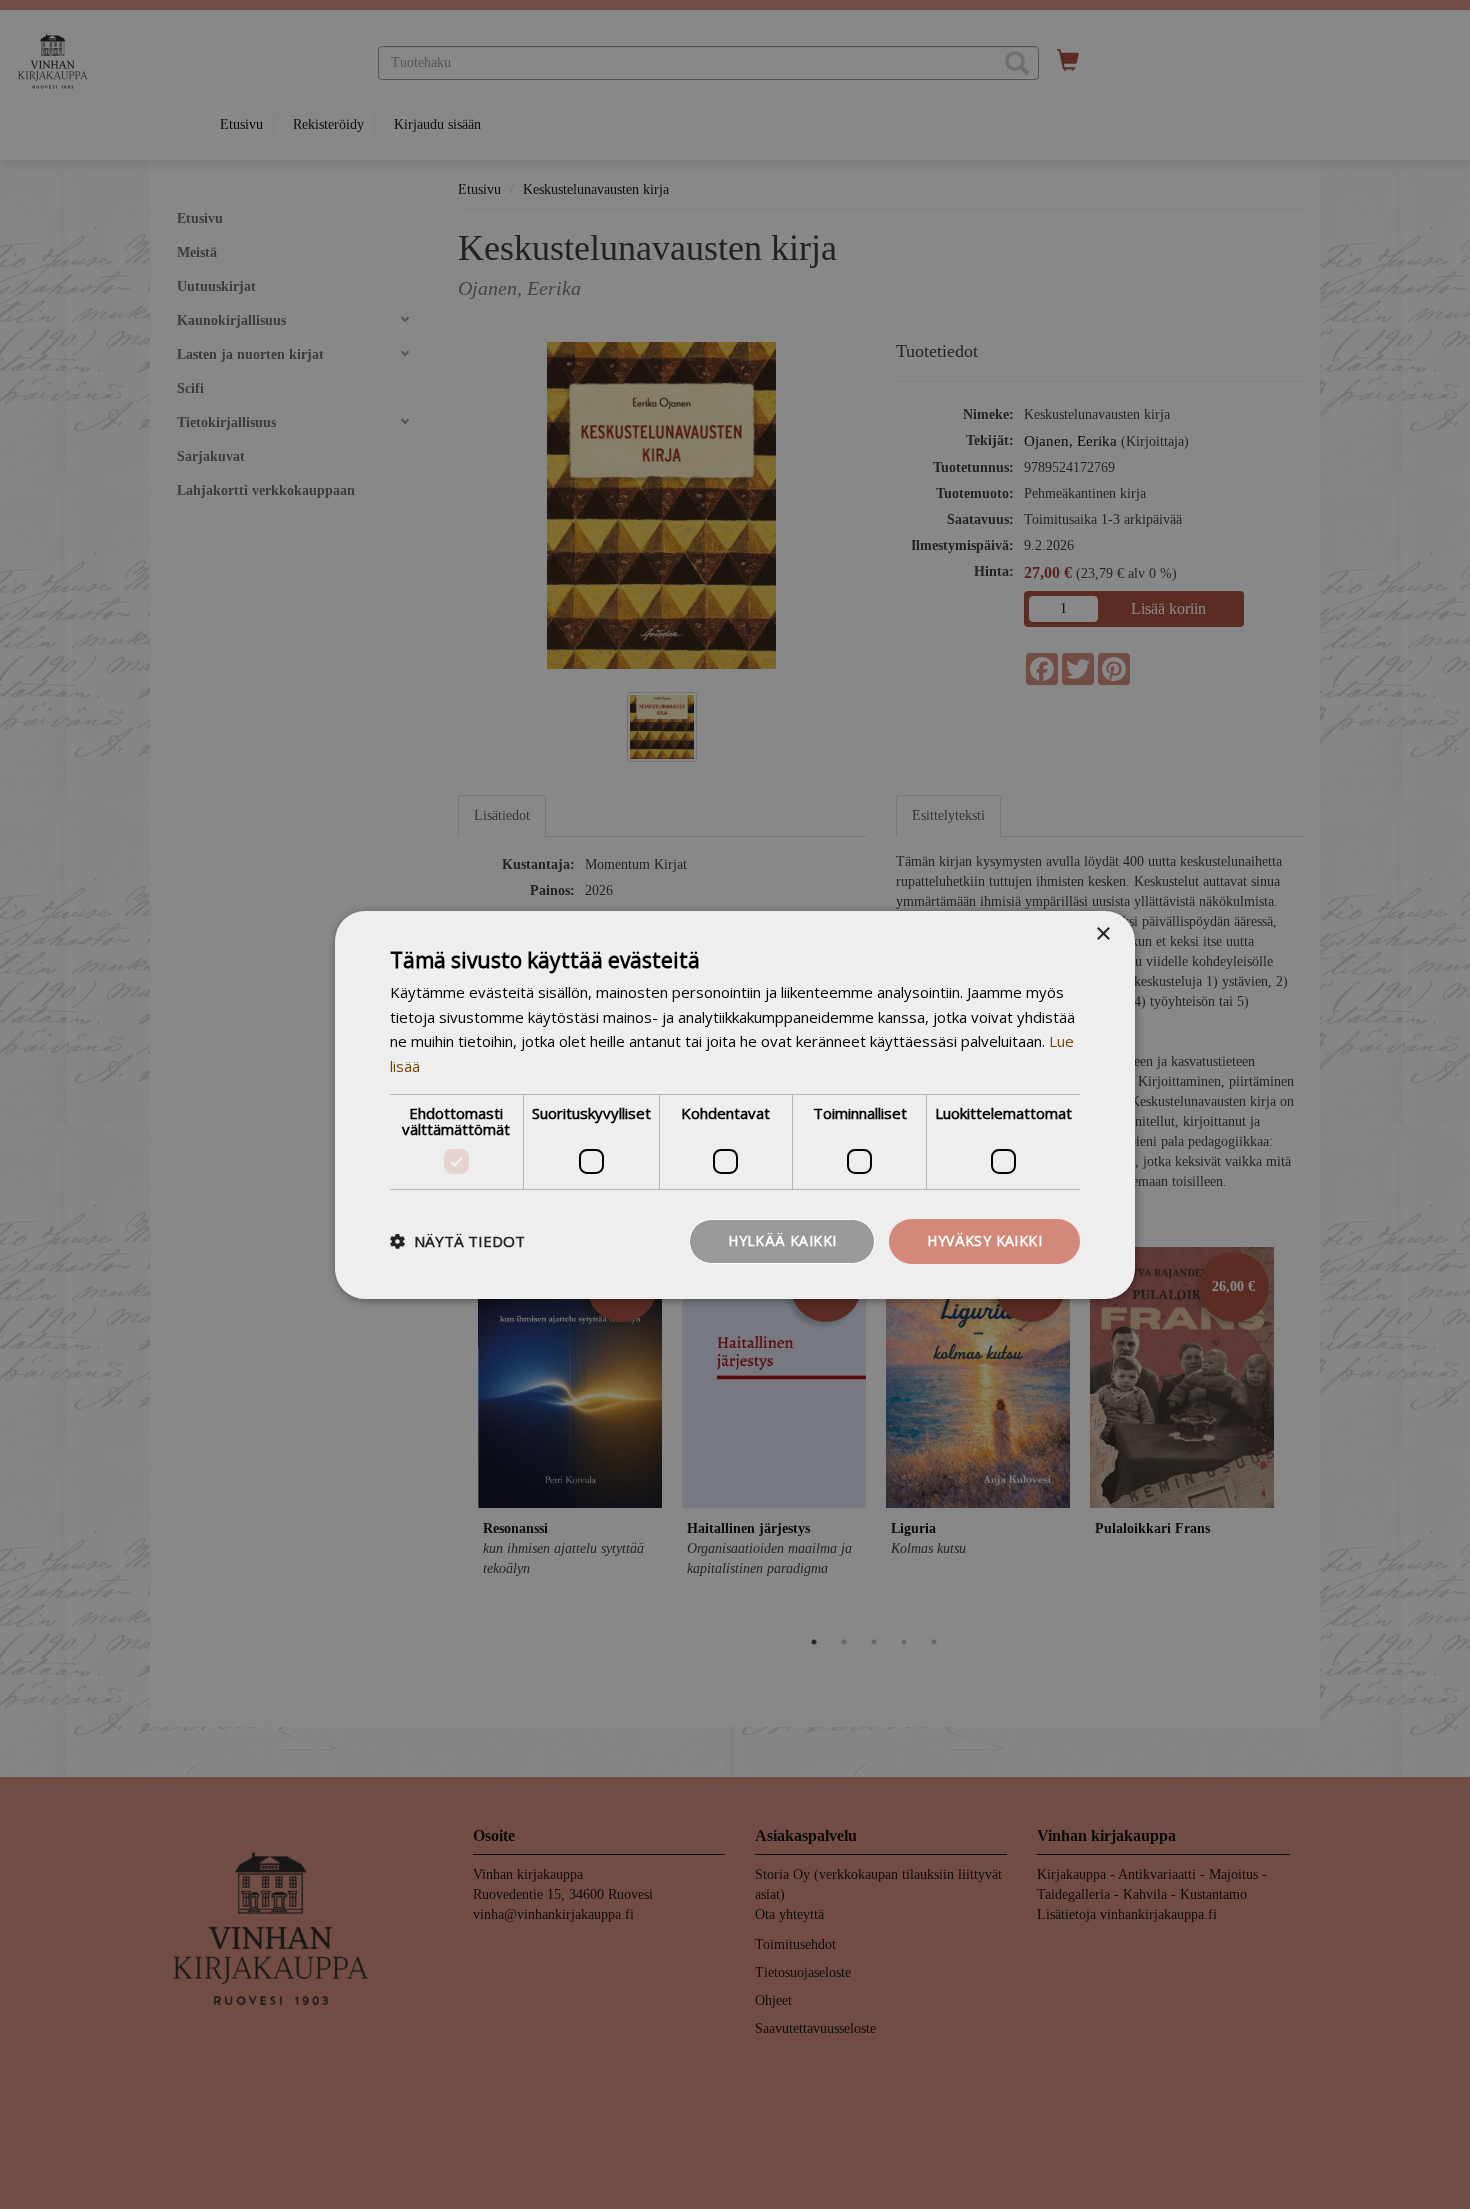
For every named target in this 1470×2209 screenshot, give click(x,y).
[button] (457, 1241)
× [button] (1102, 933)
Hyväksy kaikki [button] (984, 1240)
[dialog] (735, 1104)
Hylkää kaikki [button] (782, 1240)
